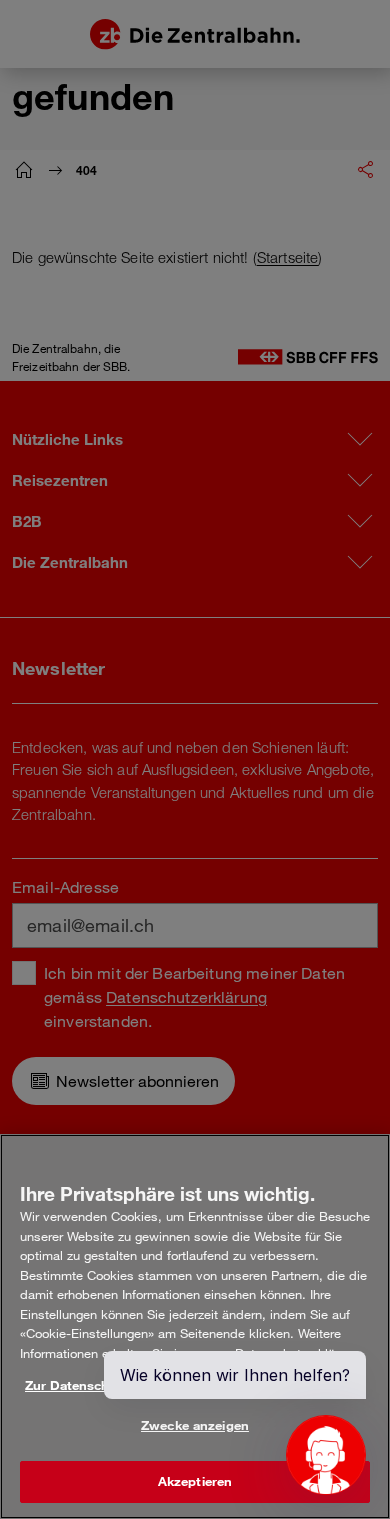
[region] (195, 1326)
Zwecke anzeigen (195, 1425)
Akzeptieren (195, 1481)
